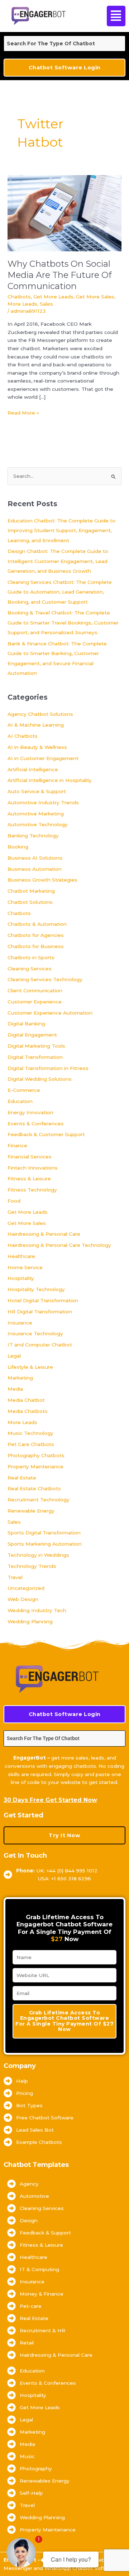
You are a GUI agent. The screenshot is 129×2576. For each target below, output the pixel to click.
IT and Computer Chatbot (40, 1345)
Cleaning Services (30, 969)
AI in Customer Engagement (43, 758)
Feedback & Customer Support (46, 1134)
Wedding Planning (30, 1621)
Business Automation (35, 869)
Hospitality (21, 1278)
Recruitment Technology (39, 1500)
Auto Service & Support (37, 791)
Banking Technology (33, 836)
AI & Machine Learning (36, 725)
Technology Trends (32, 1566)
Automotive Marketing (36, 814)
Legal (14, 1356)
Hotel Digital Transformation (43, 1300)
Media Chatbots (28, 1411)
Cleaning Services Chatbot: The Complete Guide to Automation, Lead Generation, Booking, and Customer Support (60, 592)
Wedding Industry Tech (37, 1610)
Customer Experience (35, 1002)
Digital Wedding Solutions (40, 1079)
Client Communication (35, 990)
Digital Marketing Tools (36, 1046)
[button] (115, 16)
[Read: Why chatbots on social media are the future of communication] (64, 212)
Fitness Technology (32, 1190)
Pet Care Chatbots (31, 1444)
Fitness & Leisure (29, 1179)
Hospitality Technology (36, 1289)
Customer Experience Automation (50, 1013)
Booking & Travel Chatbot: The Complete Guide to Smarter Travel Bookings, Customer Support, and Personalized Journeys (63, 623)
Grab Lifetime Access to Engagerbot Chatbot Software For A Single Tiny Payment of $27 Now (64, 2021)
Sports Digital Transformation (44, 1533)
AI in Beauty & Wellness (37, 747)
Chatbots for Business (36, 946)
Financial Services (30, 1157)
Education (20, 1101)
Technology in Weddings (38, 1555)
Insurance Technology (35, 1333)
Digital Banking (26, 1024)
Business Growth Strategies (42, 880)
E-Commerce (24, 1090)
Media (15, 1389)
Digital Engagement (32, 1035)
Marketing (20, 1378)
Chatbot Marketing (31, 891)
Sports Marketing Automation (45, 1544)
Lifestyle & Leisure (30, 1367)
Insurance (20, 1323)
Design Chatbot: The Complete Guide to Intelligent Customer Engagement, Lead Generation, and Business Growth (58, 561)
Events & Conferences (36, 1124)
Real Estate (22, 1478)
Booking (18, 847)
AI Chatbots (23, 736)
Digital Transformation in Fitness (48, 1068)
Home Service (25, 1267)
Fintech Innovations (33, 1168)
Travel (15, 1577)
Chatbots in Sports (31, 957)
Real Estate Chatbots (34, 1488)
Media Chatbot (26, 1400)
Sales (46, 304)
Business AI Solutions (35, 858)
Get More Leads (53, 297)
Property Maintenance (35, 1467)
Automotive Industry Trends (43, 802)
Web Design (23, 1599)
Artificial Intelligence (33, 769)
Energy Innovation (30, 1112)
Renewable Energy (31, 1511)
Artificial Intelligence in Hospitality (50, 780)
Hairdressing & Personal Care (44, 1234)
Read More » (23, 412)
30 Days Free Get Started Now (50, 1800)
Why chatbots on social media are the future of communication (59, 275)
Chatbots (19, 297)
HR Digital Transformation (40, 1312)
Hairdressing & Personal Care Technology (59, 1245)
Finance (17, 1145)
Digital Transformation (35, 1057)
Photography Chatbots (36, 1455)
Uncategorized (26, 1588)
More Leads (22, 304)
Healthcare (21, 1256)
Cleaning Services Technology (45, 979)
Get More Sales (95, 297)
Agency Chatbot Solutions (40, 714)
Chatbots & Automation (37, 924)
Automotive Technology (38, 824)
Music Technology (30, 1433)
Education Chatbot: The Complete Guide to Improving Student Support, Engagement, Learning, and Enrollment (61, 530)
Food (14, 1201)
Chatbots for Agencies (36, 935)
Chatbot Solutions (30, 902)
